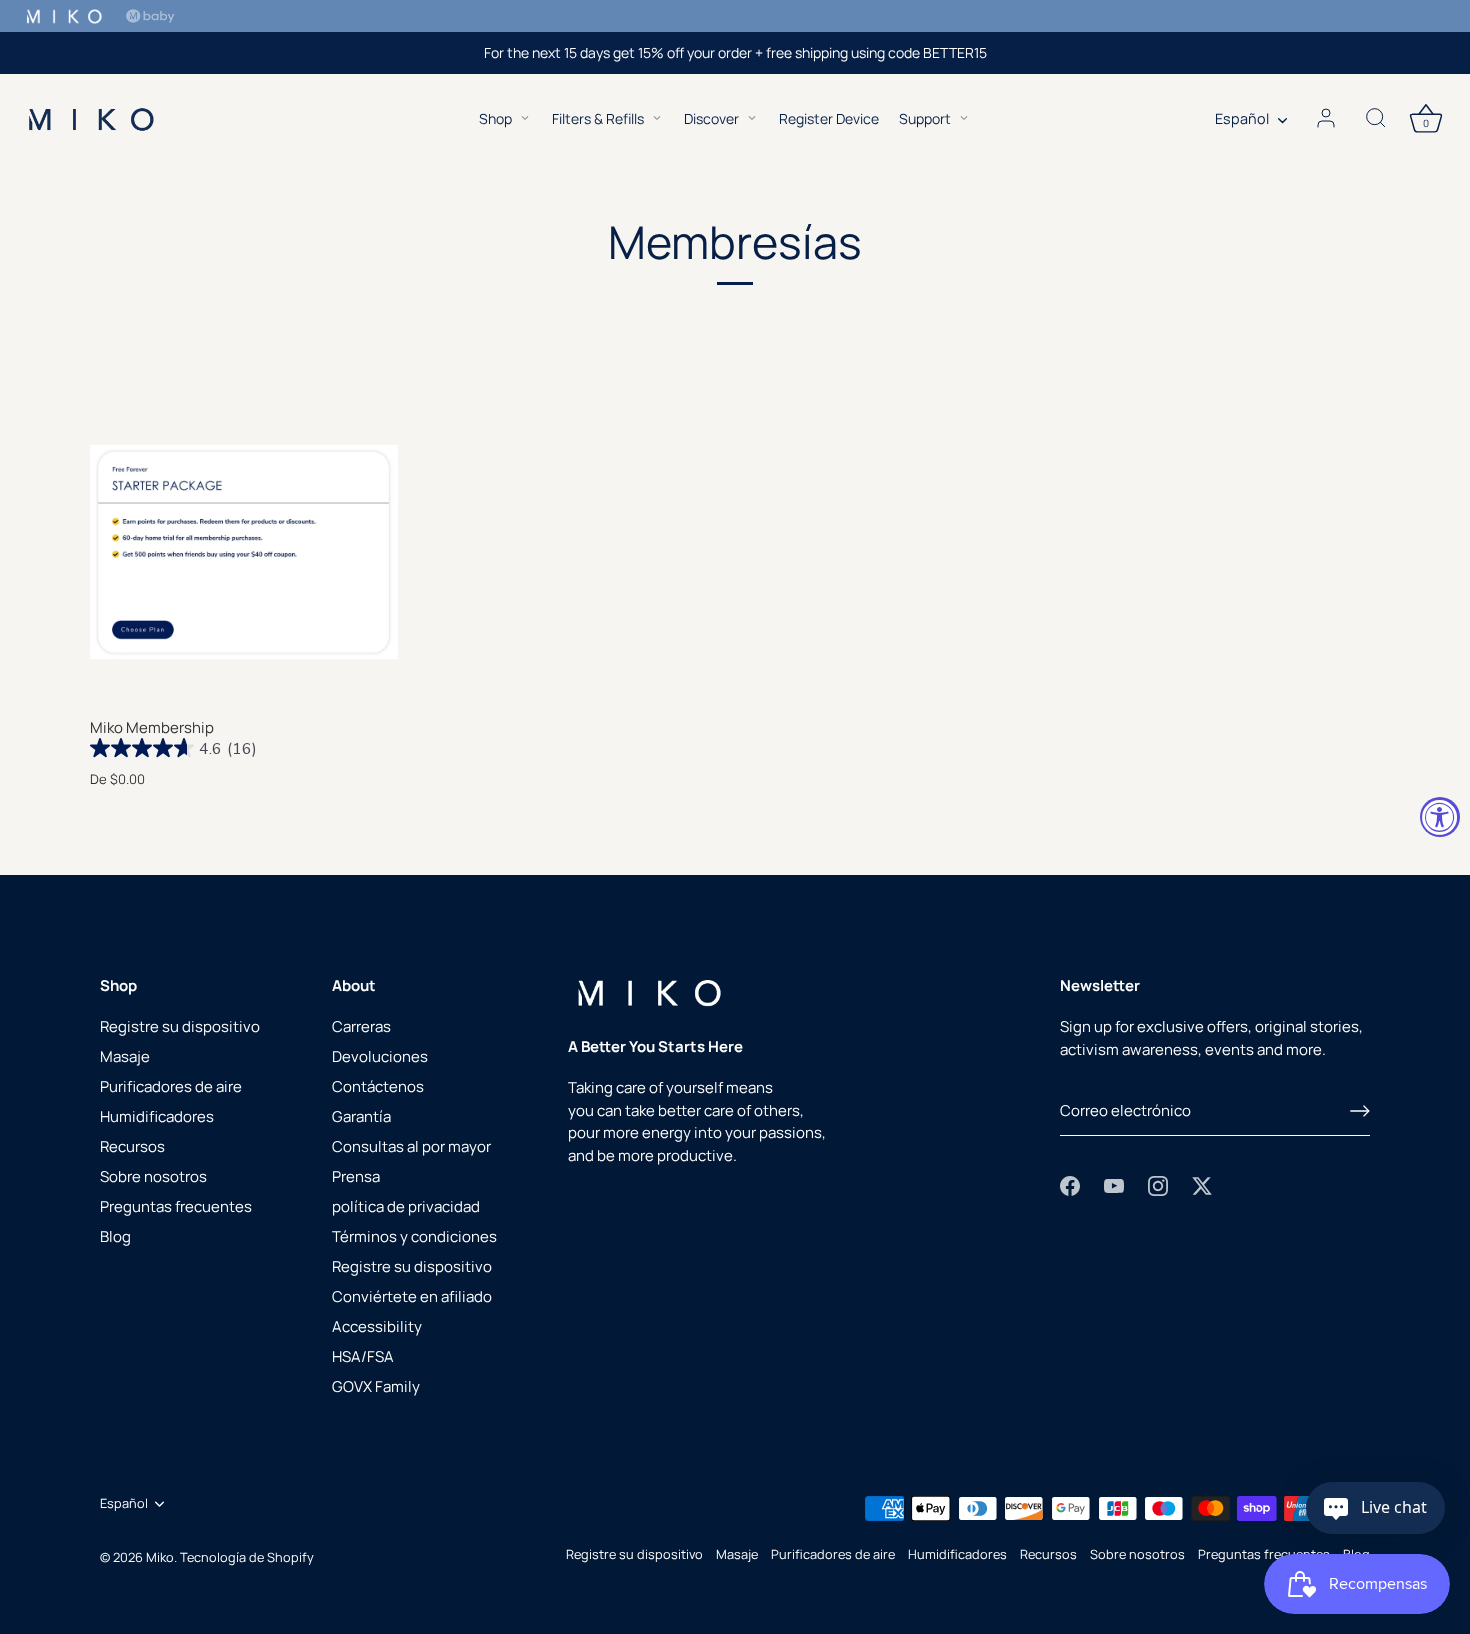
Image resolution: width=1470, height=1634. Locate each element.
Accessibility (377, 1326)
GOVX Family (376, 1386)
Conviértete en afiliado (412, 1296)
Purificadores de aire (171, 1086)
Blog (115, 1236)
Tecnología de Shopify (247, 1557)
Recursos (132, 1146)
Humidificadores (157, 1116)
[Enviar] (1360, 1111)
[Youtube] (1114, 1184)
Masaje (125, 1056)
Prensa (356, 1176)
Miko (160, 1557)
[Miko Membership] (244, 552)
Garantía (361, 1116)
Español (1242, 119)
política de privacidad (406, 1206)
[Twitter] (1202, 1184)
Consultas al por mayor (411, 1146)
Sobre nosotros (153, 1176)
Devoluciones (380, 1056)
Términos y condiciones (414, 1236)
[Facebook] (1070, 1184)
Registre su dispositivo (180, 1026)
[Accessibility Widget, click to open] (1440, 817)
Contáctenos (378, 1086)
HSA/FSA (363, 1356)
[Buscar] (1376, 119)
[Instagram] (1158, 1184)
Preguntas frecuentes (176, 1206)
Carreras (361, 1026)
